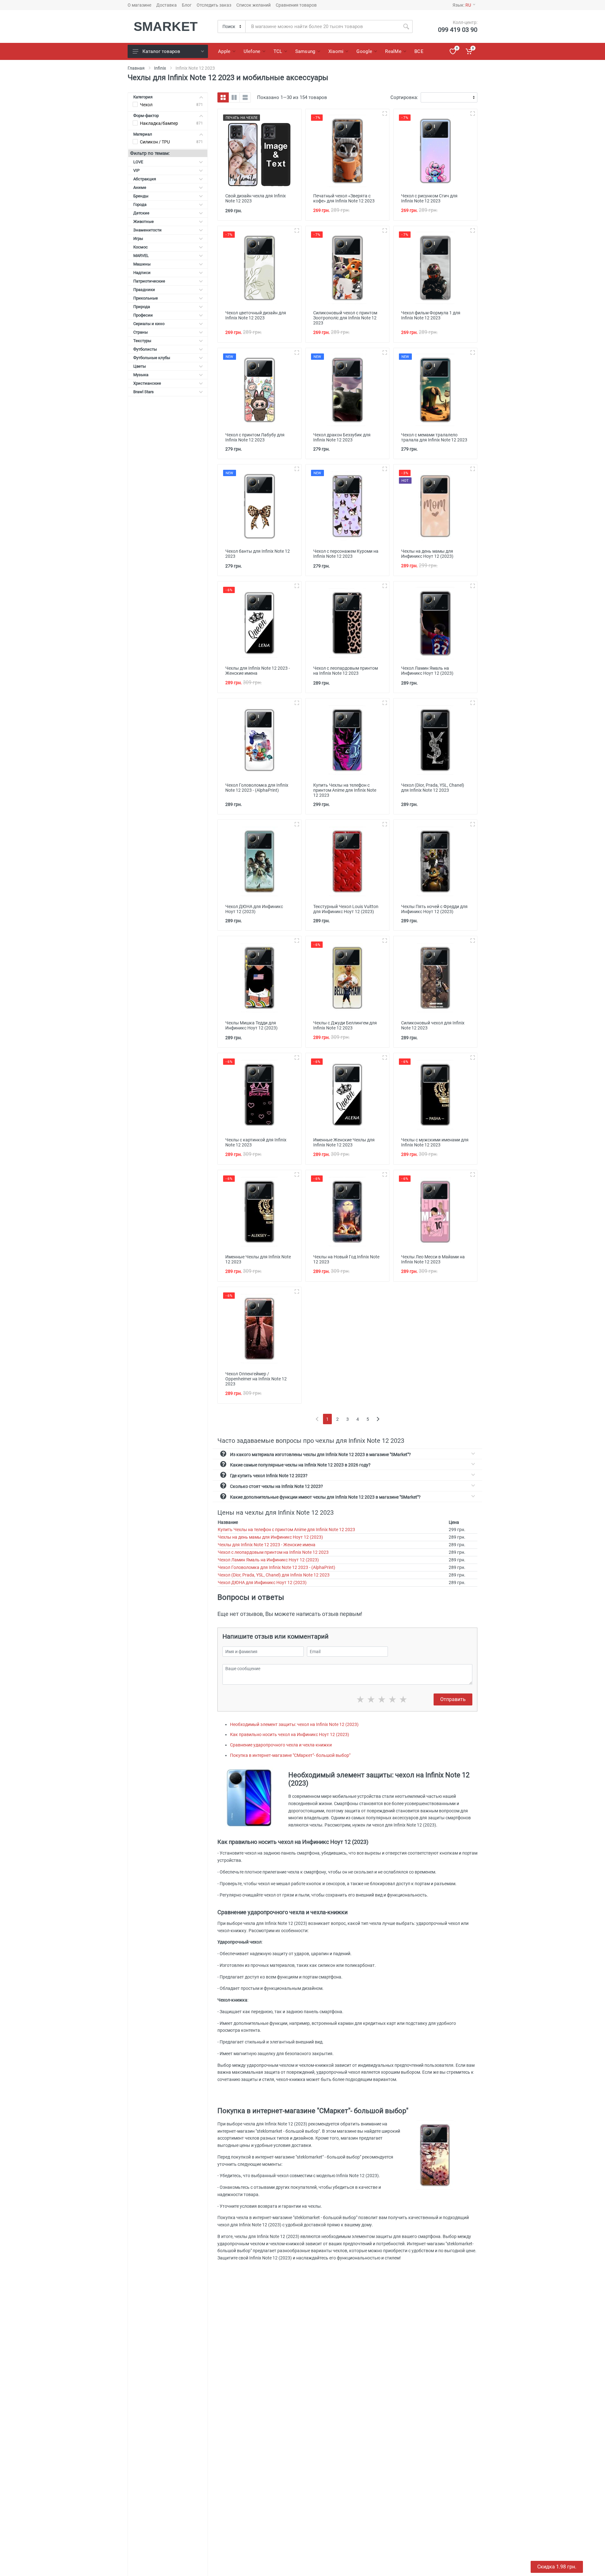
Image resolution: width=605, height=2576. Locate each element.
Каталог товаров (161, 51)
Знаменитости (147, 230)
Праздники (144, 290)
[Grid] (223, 97)
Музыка (141, 375)
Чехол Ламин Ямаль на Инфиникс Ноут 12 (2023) (268, 1560)
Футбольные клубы (152, 358)
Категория (143, 97)
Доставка (167, 5)
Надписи (142, 273)
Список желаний (254, 5)
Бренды (141, 196)
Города (140, 204)
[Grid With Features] (234, 97)
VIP (136, 170)
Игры (138, 239)
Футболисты (145, 349)
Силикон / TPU (155, 142)
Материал (143, 134)
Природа (142, 307)
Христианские (147, 383)
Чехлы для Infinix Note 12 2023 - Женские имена (267, 1545)
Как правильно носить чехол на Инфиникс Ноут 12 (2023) (290, 1734)
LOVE (138, 162)
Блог (187, 5)
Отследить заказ (214, 5)
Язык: (462, 5)
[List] (245, 97)
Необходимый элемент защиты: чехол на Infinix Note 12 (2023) (294, 1724)
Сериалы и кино (149, 324)
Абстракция (145, 179)
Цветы (140, 366)
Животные (144, 221)
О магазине (139, 5)
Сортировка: (404, 97)
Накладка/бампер (159, 123)
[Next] (378, 1419)
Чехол (146, 105)
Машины (142, 264)
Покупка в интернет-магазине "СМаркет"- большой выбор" (290, 1755)
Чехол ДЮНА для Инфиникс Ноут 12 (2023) (262, 1582)
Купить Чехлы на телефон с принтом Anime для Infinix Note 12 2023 (286, 1530)
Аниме (140, 187)
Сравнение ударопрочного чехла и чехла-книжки (281, 1745)
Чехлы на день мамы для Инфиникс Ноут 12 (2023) (270, 1537)
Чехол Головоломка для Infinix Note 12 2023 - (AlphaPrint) (277, 1567)
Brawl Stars (144, 392)
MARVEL (141, 256)
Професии (143, 315)
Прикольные (146, 298)
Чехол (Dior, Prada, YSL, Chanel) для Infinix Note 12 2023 (274, 1575)
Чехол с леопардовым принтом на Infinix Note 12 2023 (273, 1552)
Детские (141, 213)
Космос (141, 247)
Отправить (453, 1699)
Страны (141, 332)
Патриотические (149, 281)
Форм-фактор (146, 116)
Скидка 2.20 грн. (557, 2567)
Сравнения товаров (296, 5)
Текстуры (142, 341)
